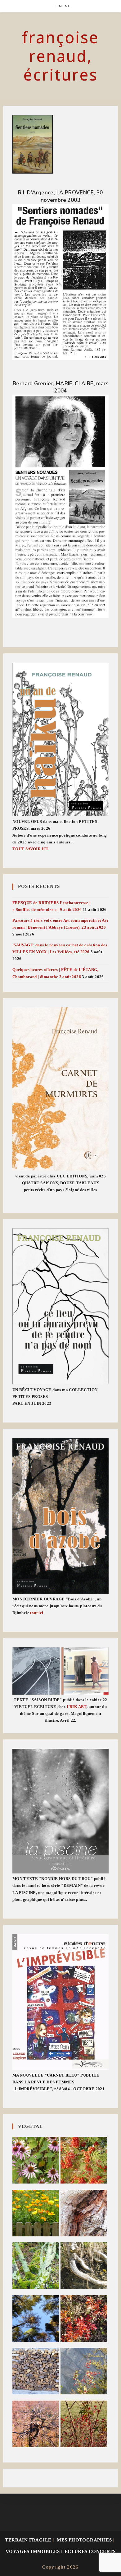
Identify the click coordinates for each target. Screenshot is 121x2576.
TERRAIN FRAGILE (28, 2540)
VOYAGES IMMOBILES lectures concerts (60, 2551)
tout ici (37, 1613)
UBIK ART (77, 1707)
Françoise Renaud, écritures (60, 56)
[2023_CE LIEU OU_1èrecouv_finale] (61, 1307)
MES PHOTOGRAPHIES (84, 2540)
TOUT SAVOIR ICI (30, 849)
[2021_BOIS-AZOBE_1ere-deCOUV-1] (61, 1516)
